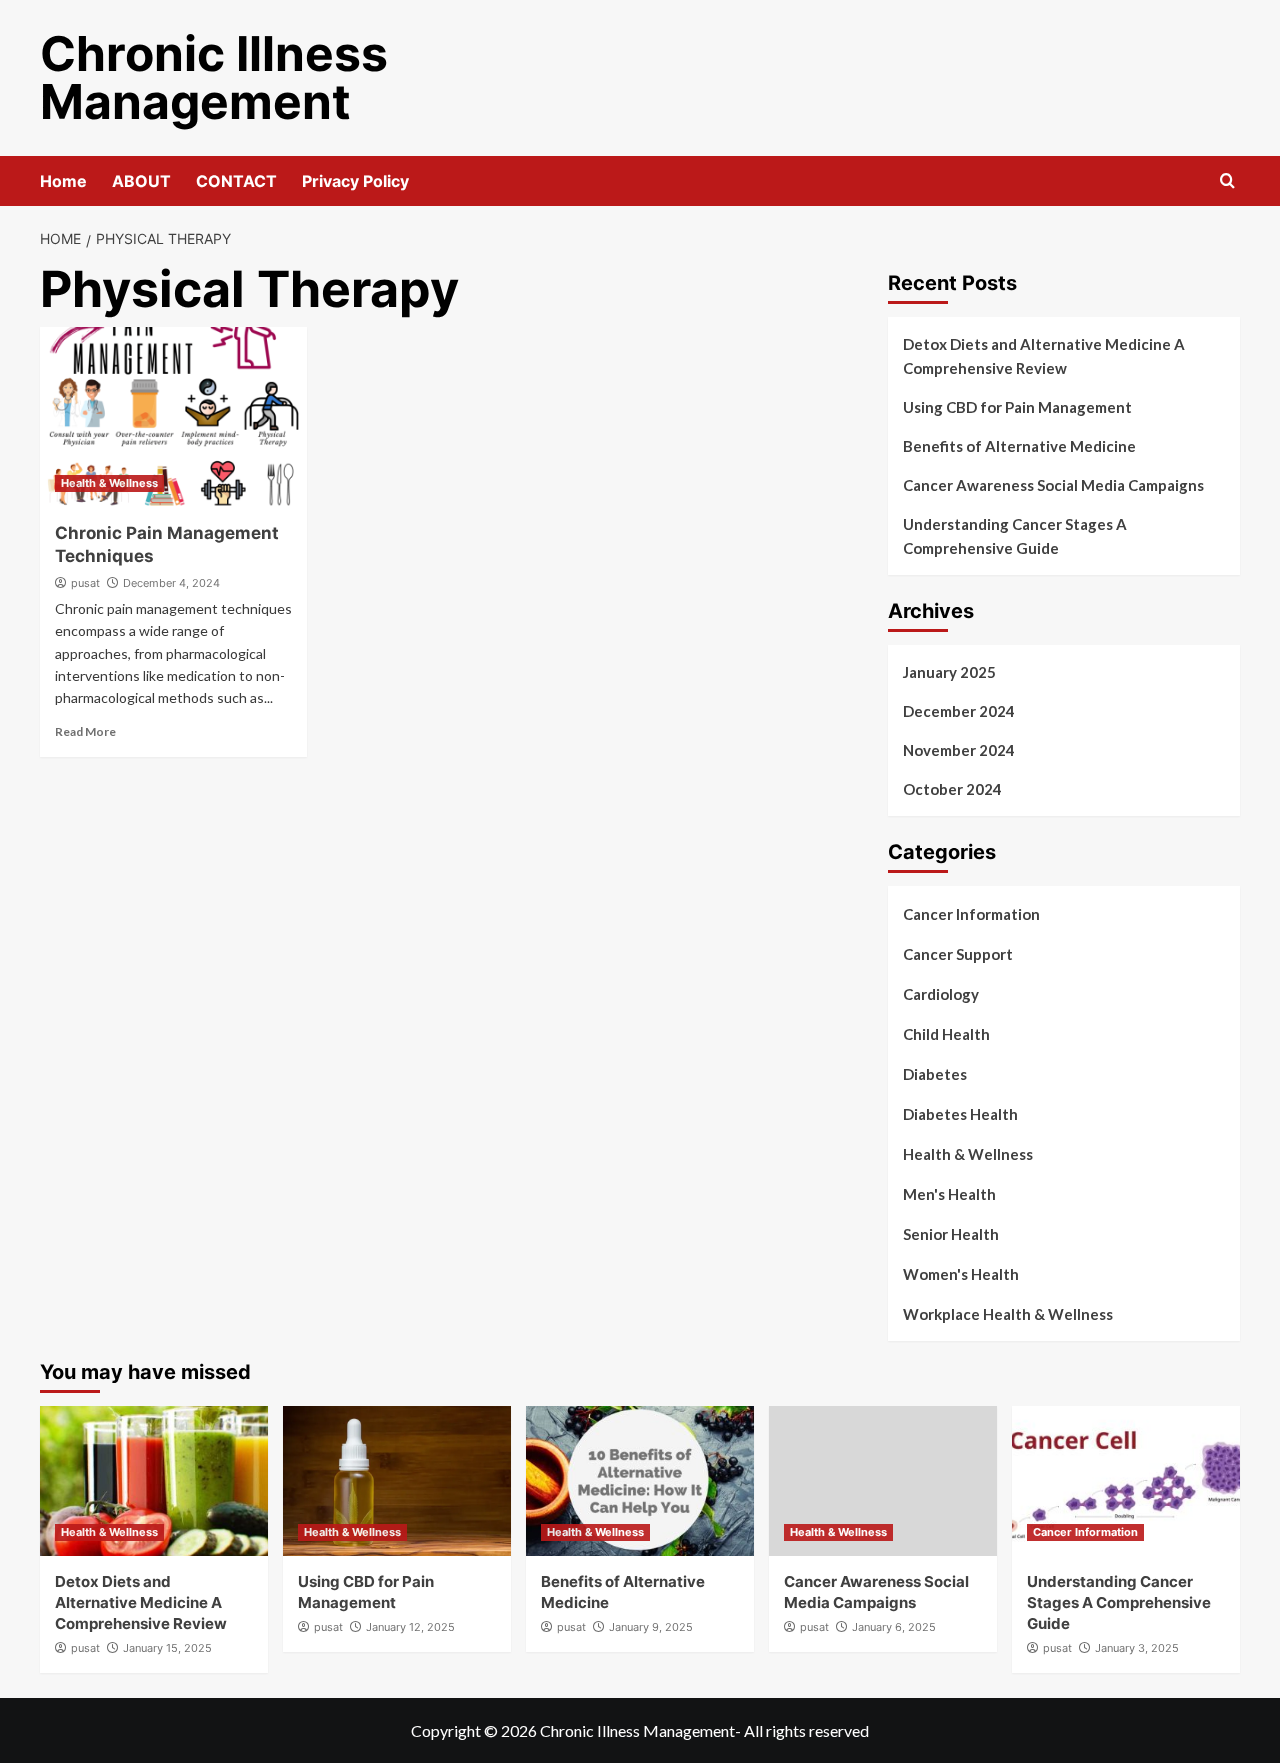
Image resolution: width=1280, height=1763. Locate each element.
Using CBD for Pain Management (1017, 407)
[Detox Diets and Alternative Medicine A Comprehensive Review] (154, 1481)
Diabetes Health (960, 1114)
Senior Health (951, 1234)
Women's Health (961, 1274)
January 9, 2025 (651, 1627)
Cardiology (941, 994)
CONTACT (236, 181)
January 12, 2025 (410, 1627)
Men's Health (949, 1194)
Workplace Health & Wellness (1008, 1314)
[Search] (1227, 181)
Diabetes (935, 1074)
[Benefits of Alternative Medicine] (640, 1481)
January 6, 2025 (894, 1627)
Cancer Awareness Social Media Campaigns (1053, 485)
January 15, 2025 (167, 1648)
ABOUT (141, 181)
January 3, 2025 (1137, 1648)
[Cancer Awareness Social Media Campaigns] (883, 1481)
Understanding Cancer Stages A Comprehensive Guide (1015, 536)
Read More (85, 731)
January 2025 (949, 672)
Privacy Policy (355, 181)
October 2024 (952, 789)
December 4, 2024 (171, 583)
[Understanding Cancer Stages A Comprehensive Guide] (1126, 1481)
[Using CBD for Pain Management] (397, 1481)
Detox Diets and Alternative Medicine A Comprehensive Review (1044, 356)
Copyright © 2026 (475, 1730)
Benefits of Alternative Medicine (1019, 446)
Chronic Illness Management (214, 77)
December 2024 (959, 711)
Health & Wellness (109, 483)
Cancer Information (971, 914)
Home (63, 181)
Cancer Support (958, 954)
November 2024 (959, 750)
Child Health (946, 1034)
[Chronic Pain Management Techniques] (173, 417)
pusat (85, 583)
